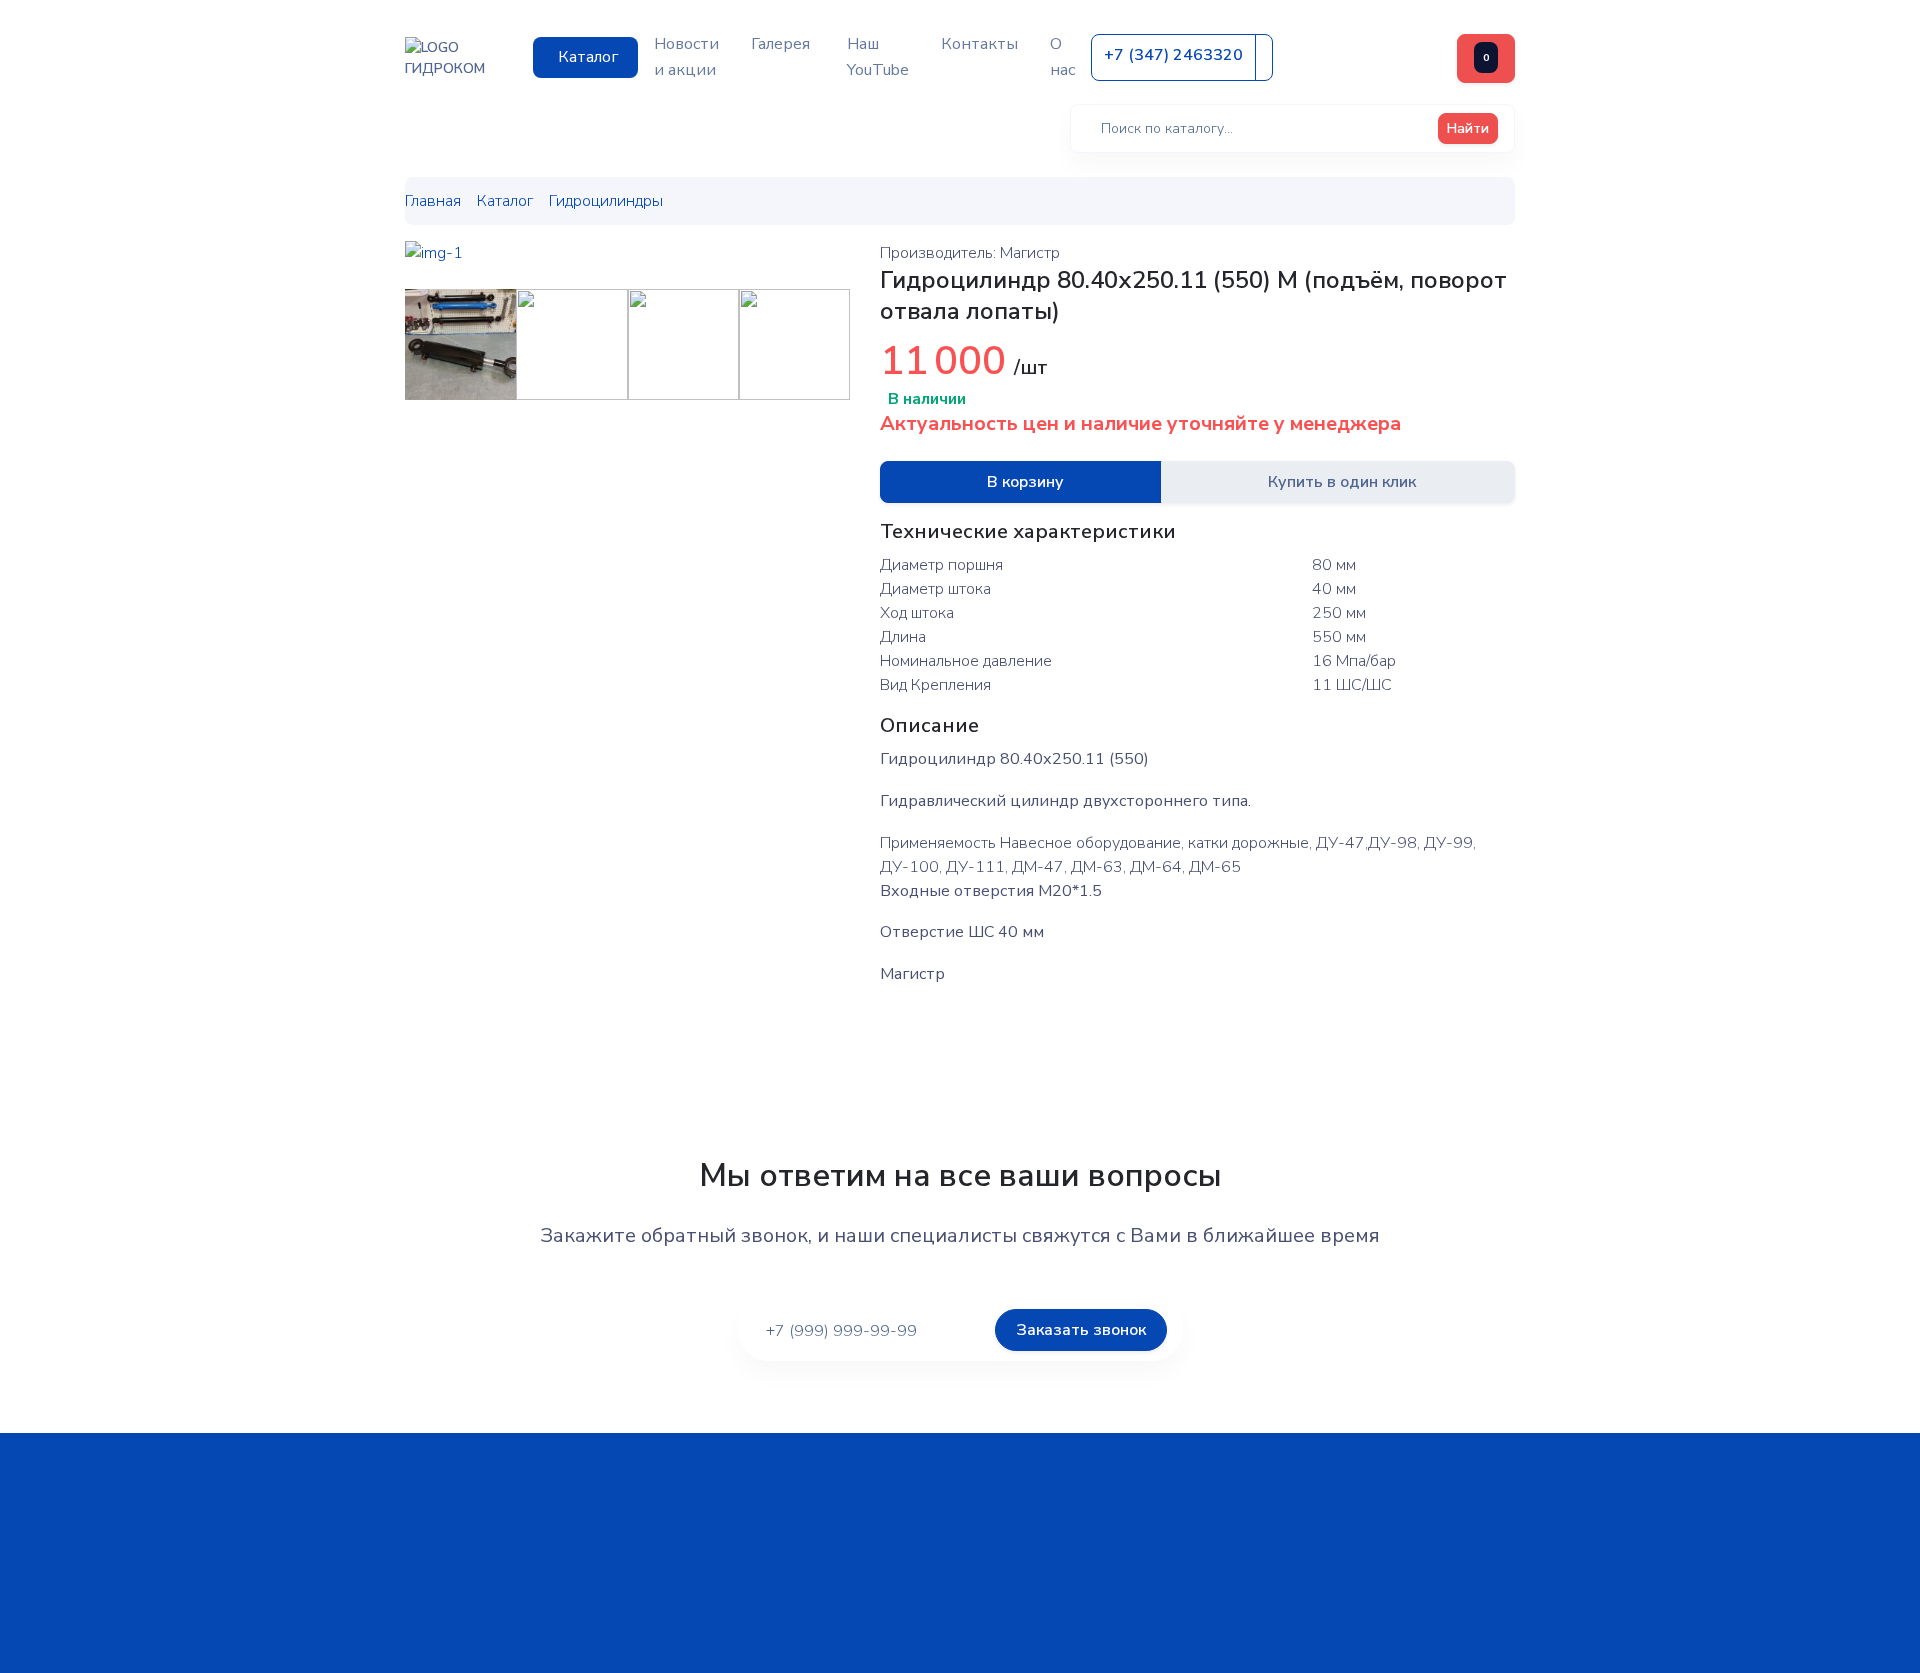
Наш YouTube (878, 57)
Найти (1468, 128)
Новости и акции (686, 57)
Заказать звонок (1081, 1330)
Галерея (780, 44)
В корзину (1025, 482)
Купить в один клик (1342, 482)
